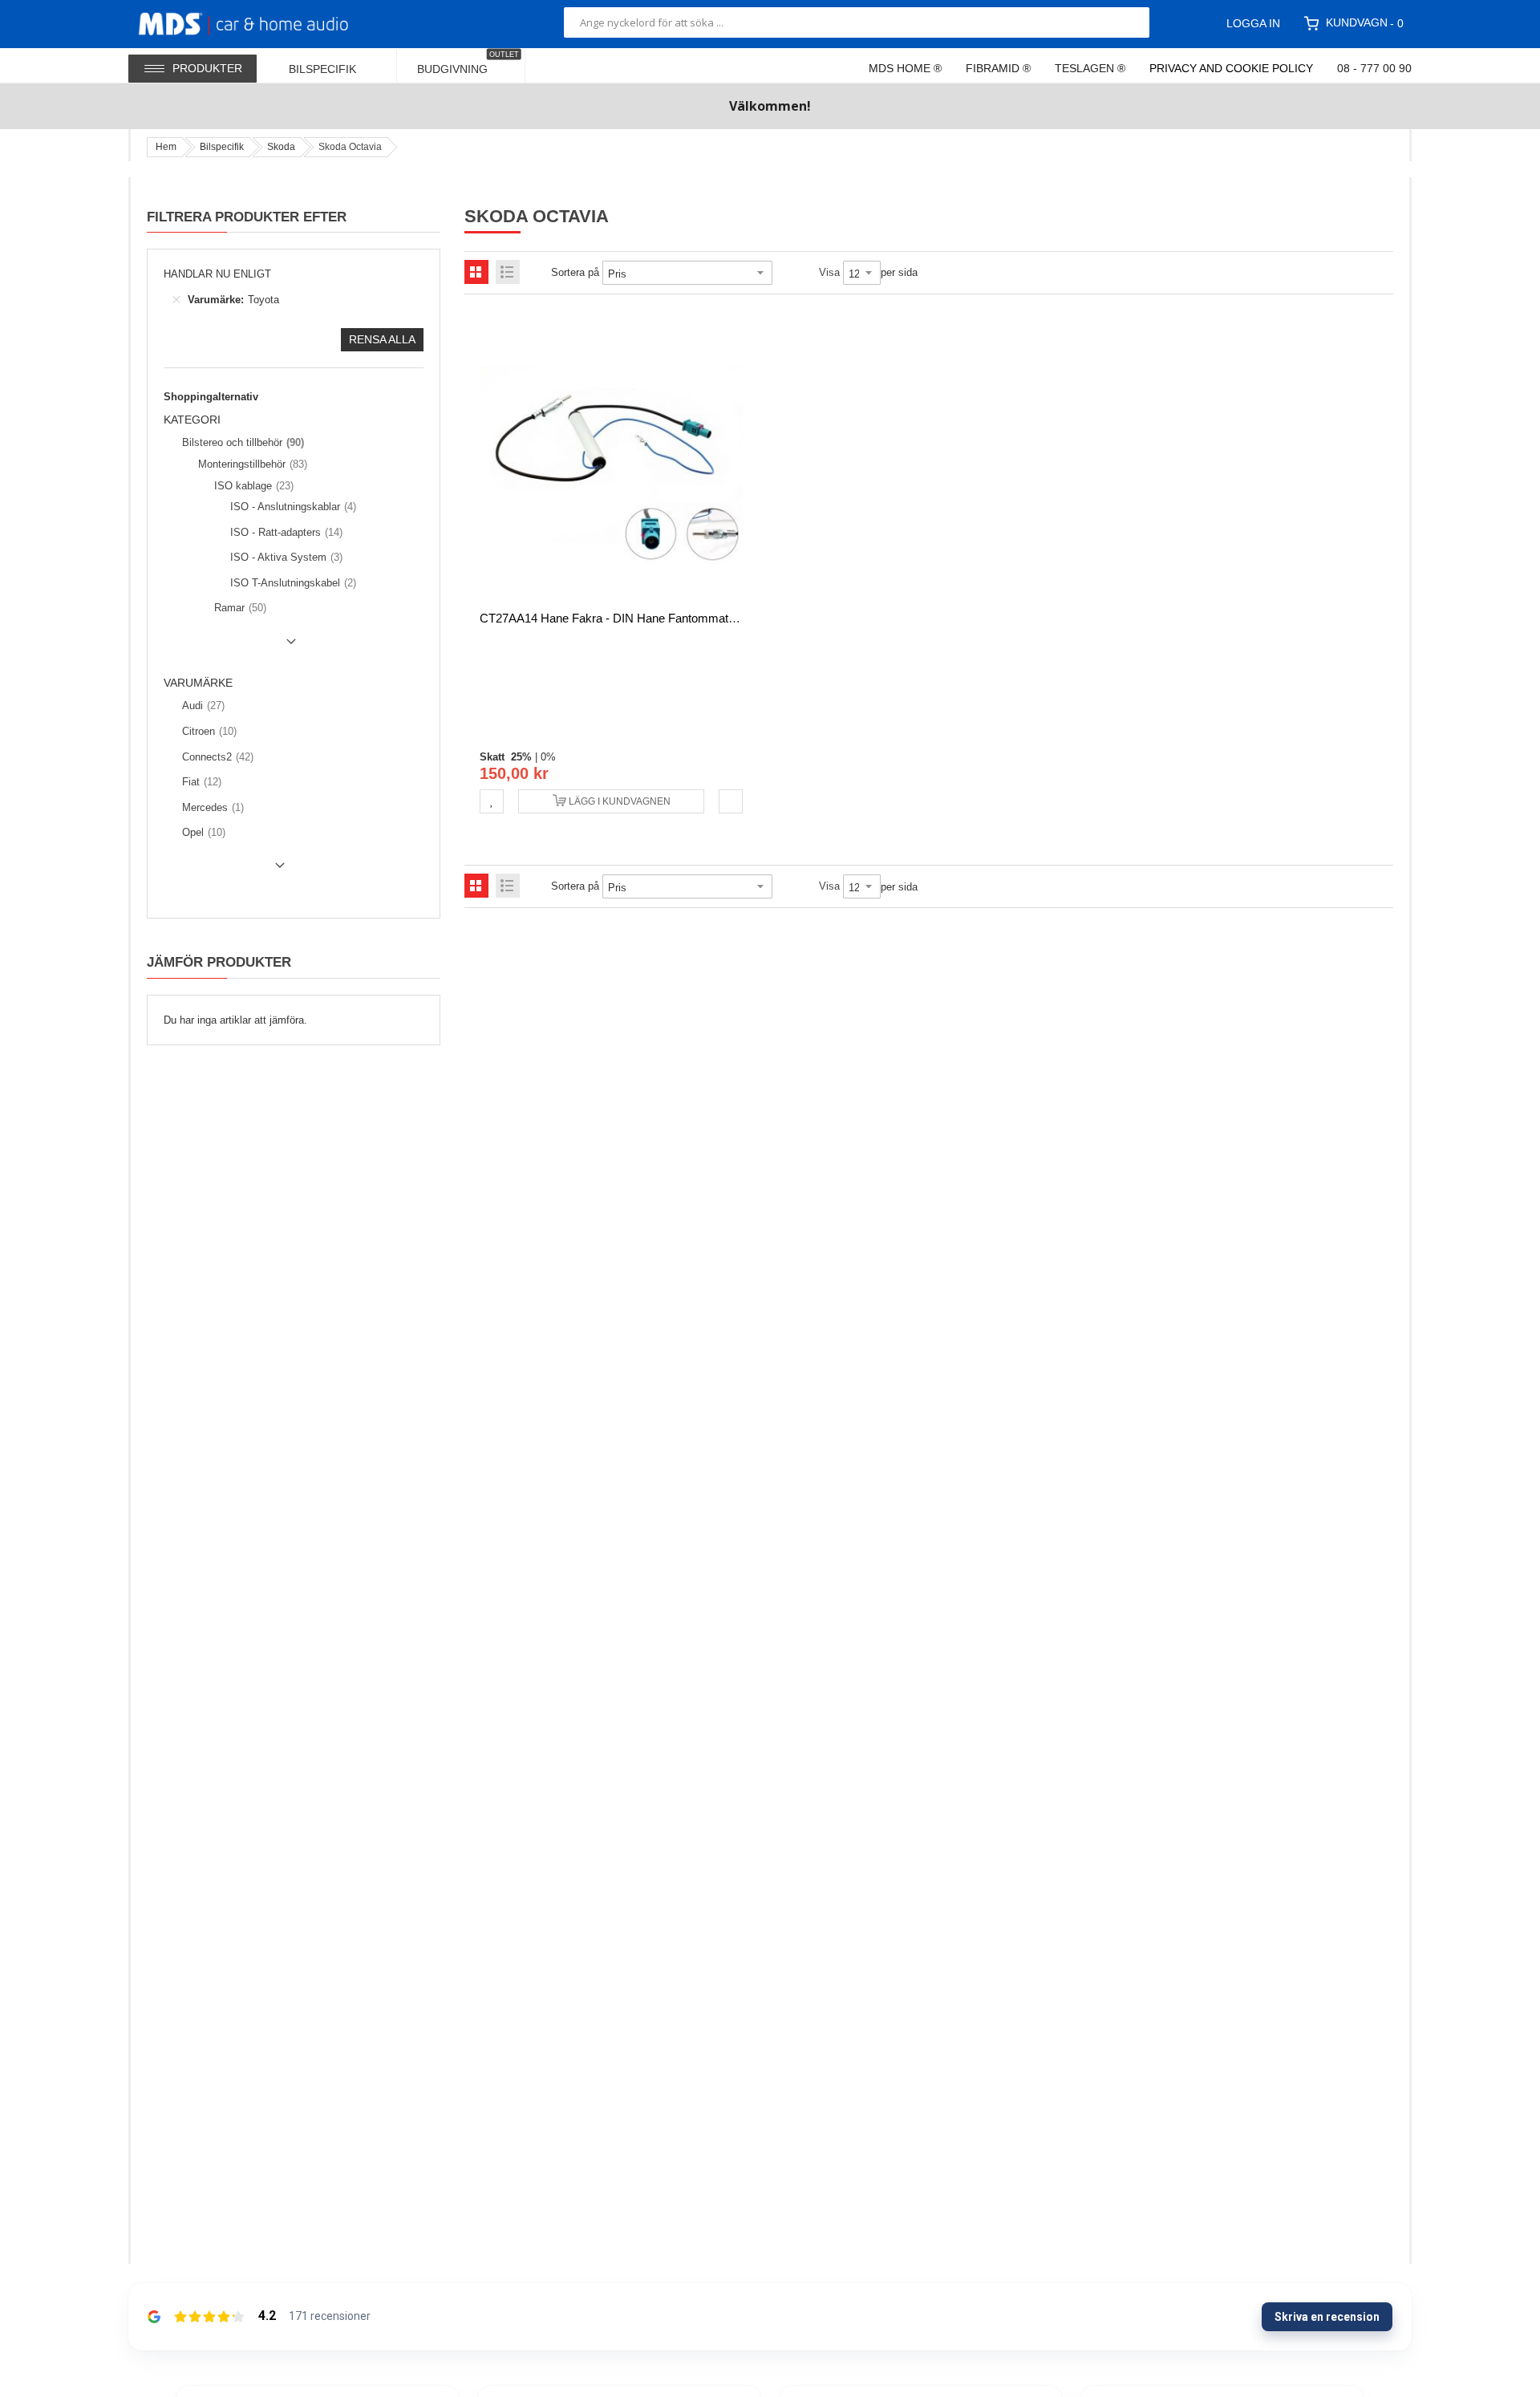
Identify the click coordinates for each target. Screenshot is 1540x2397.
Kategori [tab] (192, 420)
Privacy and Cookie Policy (1231, 68)
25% (521, 757)
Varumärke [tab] (198, 683)
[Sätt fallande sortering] (784, 273)
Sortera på (575, 272)
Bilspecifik (222, 147)
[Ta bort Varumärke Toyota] (176, 300)
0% (548, 757)
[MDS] (263, 22)
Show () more (233, 647)
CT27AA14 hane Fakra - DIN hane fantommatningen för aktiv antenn (666, 618)
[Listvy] (508, 272)
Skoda (281, 147)
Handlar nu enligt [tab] (217, 274)
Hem (166, 147)
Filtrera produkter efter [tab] (247, 217)
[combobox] (857, 22)
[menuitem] (333, 65)
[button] (492, 801)
